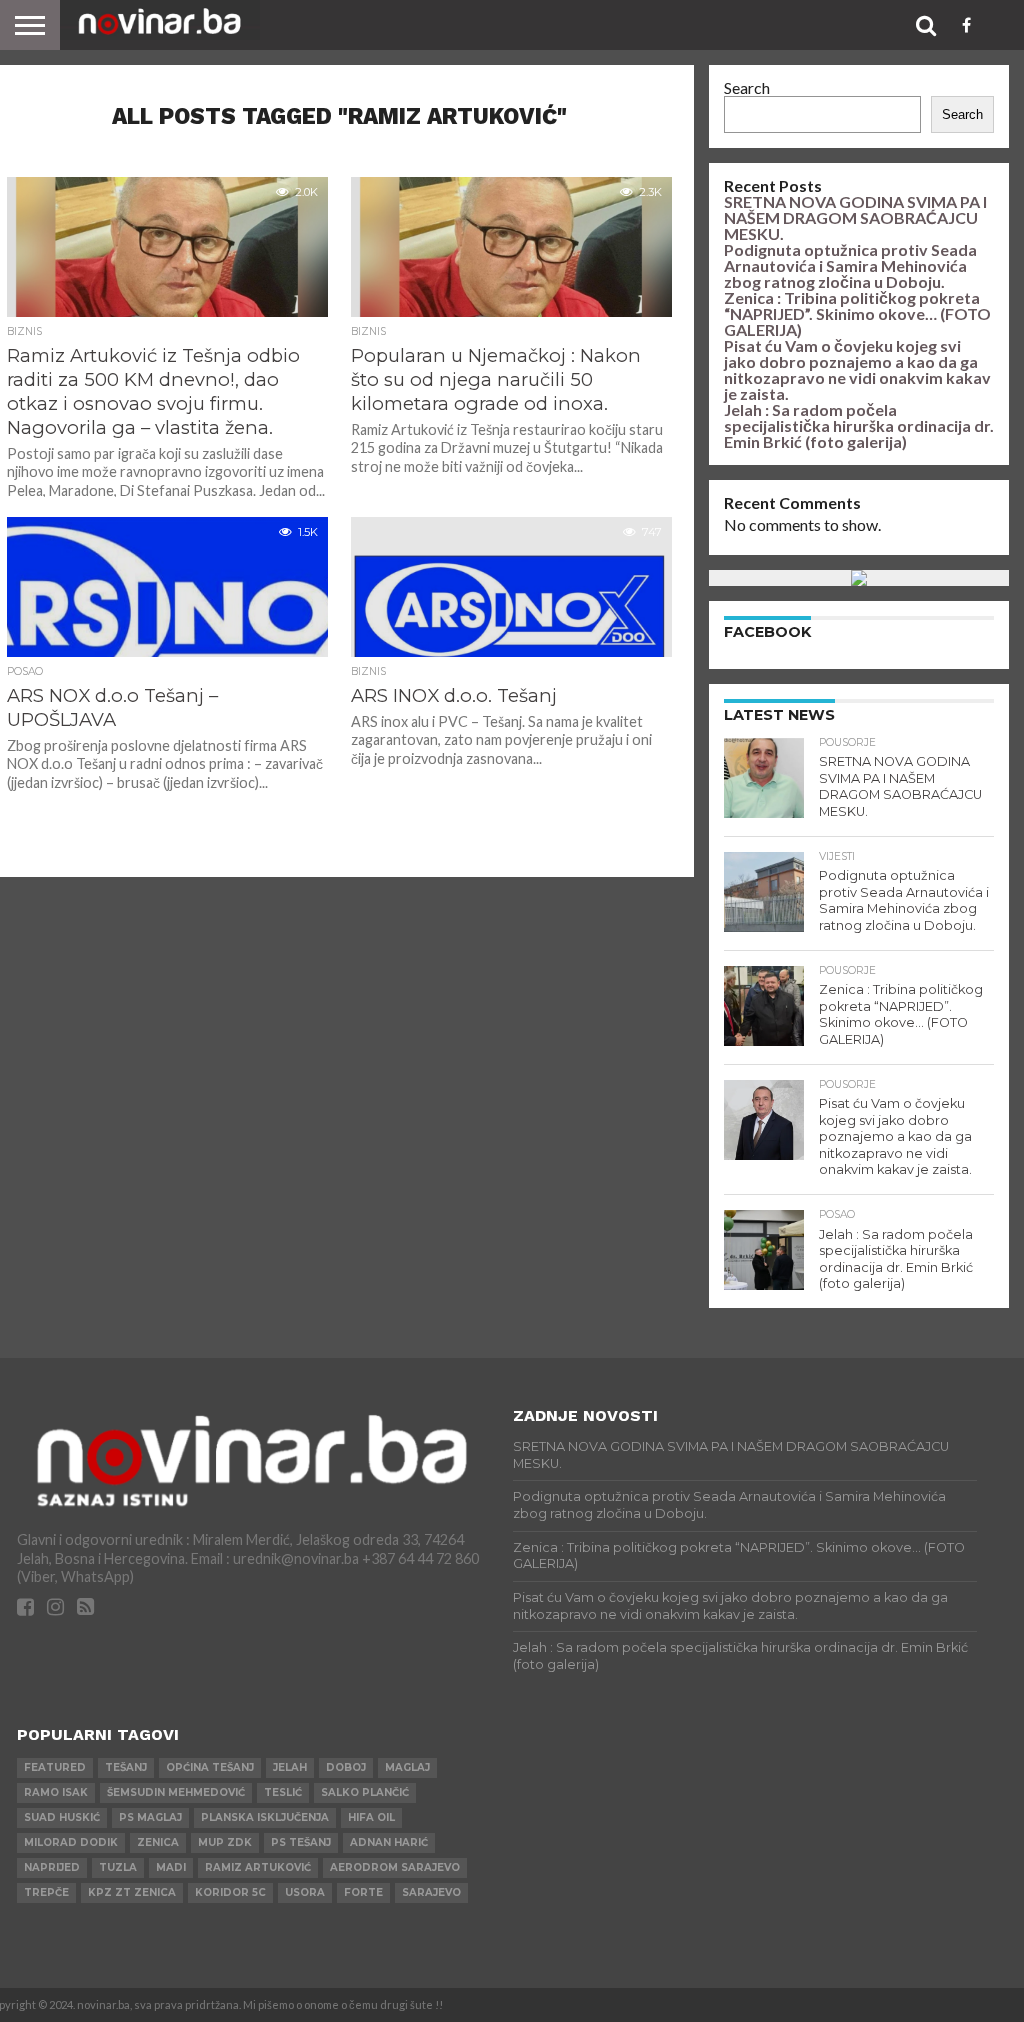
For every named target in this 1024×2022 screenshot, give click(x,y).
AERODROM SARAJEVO (395, 1867)
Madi (171, 1867)
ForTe (363, 1892)
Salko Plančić (365, 1792)
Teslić (283, 1792)
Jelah (290, 1767)
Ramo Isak (56, 1792)
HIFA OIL (371, 1817)
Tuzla (118, 1867)
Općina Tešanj (210, 1767)
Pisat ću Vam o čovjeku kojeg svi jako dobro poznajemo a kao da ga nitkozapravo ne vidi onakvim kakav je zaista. (857, 369)
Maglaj (407, 1767)
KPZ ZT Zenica (132, 1892)
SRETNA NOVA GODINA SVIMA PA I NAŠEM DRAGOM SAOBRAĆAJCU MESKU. (855, 217)
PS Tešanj (301, 1842)
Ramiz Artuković (258, 1867)
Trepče (46, 1892)
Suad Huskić (62, 1817)
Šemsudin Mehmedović (176, 1792)
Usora (305, 1892)
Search (747, 87)
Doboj (346, 1767)
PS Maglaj (150, 1817)
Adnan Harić (389, 1842)
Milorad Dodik (71, 1842)
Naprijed (52, 1867)
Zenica (158, 1842)
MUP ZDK (225, 1842)
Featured (55, 1767)
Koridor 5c (230, 1892)
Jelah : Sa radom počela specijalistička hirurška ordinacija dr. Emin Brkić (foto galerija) (859, 425)
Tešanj (126, 1767)
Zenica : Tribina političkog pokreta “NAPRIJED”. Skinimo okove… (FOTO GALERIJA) (857, 313)
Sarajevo (431, 1892)
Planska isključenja (265, 1817)
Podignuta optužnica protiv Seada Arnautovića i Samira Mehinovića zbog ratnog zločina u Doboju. (850, 265)
